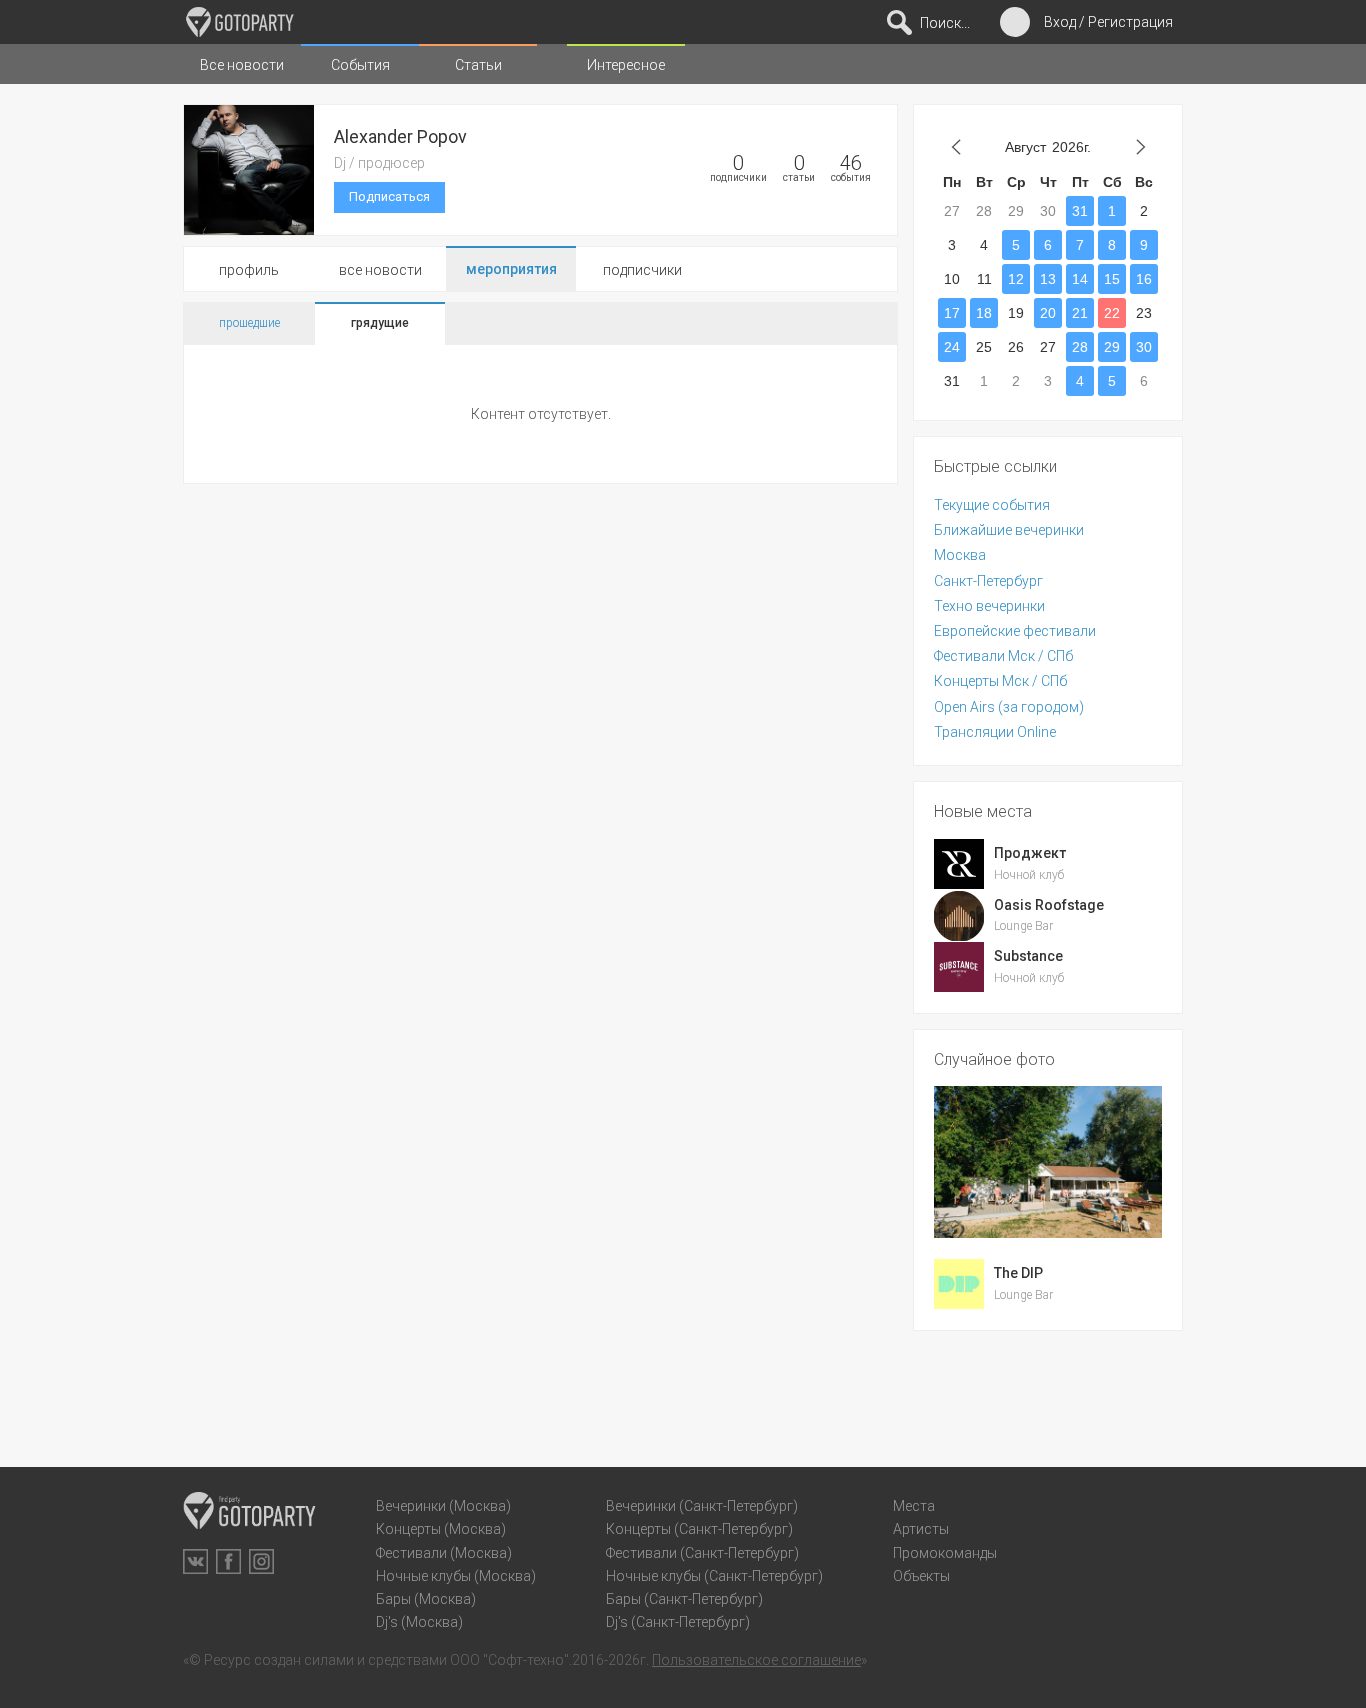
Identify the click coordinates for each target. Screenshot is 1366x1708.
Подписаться (389, 196)
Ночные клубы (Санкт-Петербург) (714, 1576)
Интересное (626, 65)
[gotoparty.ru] (240, 22)
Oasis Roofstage (1049, 905)
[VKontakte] (195, 1561)
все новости (380, 270)
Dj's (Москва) (419, 1622)
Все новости (242, 65)
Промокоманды (945, 1553)
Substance (1028, 956)
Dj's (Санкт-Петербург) (678, 1622)
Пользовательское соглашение (756, 1660)
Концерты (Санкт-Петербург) (699, 1529)
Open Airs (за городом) (1009, 707)
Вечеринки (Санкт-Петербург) (702, 1506)
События (360, 65)
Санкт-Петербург (988, 581)
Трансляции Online (995, 732)
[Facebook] (228, 1561)
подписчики (642, 270)
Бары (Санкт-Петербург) (684, 1599)
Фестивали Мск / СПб (1003, 656)
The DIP (1018, 1273)
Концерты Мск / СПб (1000, 681)
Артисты (921, 1529)
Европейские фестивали (1015, 631)
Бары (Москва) (426, 1599)
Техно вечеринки (989, 606)
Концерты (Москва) (441, 1529)
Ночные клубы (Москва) (456, 1576)
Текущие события (992, 505)
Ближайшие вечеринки (1009, 530)
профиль (249, 270)
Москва (960, 555)
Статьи (478, 65)
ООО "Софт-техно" (509, 1660)
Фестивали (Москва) (444, 1553)
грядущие (380, 323)
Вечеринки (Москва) (443, 1506)
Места (914, 1506)
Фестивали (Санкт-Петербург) (702, 1553)
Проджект (1030, 853)
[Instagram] (261, 1561)
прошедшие (249, 323)
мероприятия (511, 269)
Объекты (921, 1576)
